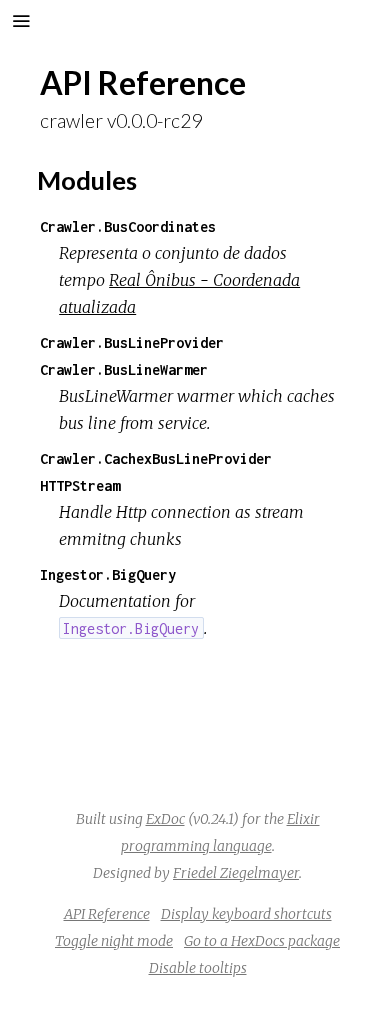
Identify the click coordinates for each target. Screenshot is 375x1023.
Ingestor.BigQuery (108, 574)
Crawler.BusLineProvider (132, 342)
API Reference (107, 914)
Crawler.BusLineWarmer (124, 369)
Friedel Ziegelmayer (236, 873)
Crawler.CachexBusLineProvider (156, 458)
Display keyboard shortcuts (246, 914)
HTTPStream (80, 485)
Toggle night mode (114, 941)
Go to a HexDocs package (262, 941)
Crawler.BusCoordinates (128, 226)
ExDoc (165, 819)
